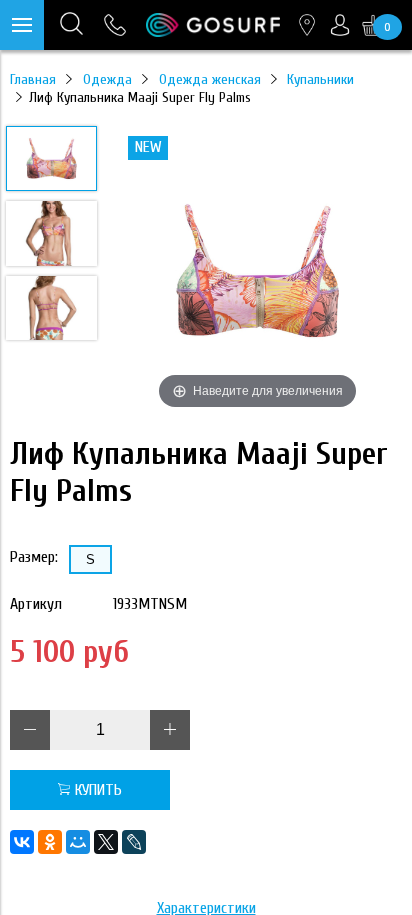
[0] (373, 25)
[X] (106, 842)
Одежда (107, 79)
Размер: (34, 557)
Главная (33, 79)
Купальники (320, 79)
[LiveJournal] (134, 842)
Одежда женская (210, 79)
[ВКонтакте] (22, 842)
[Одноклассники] (50, 842)
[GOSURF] (213, 25)
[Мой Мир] (78, 842)
